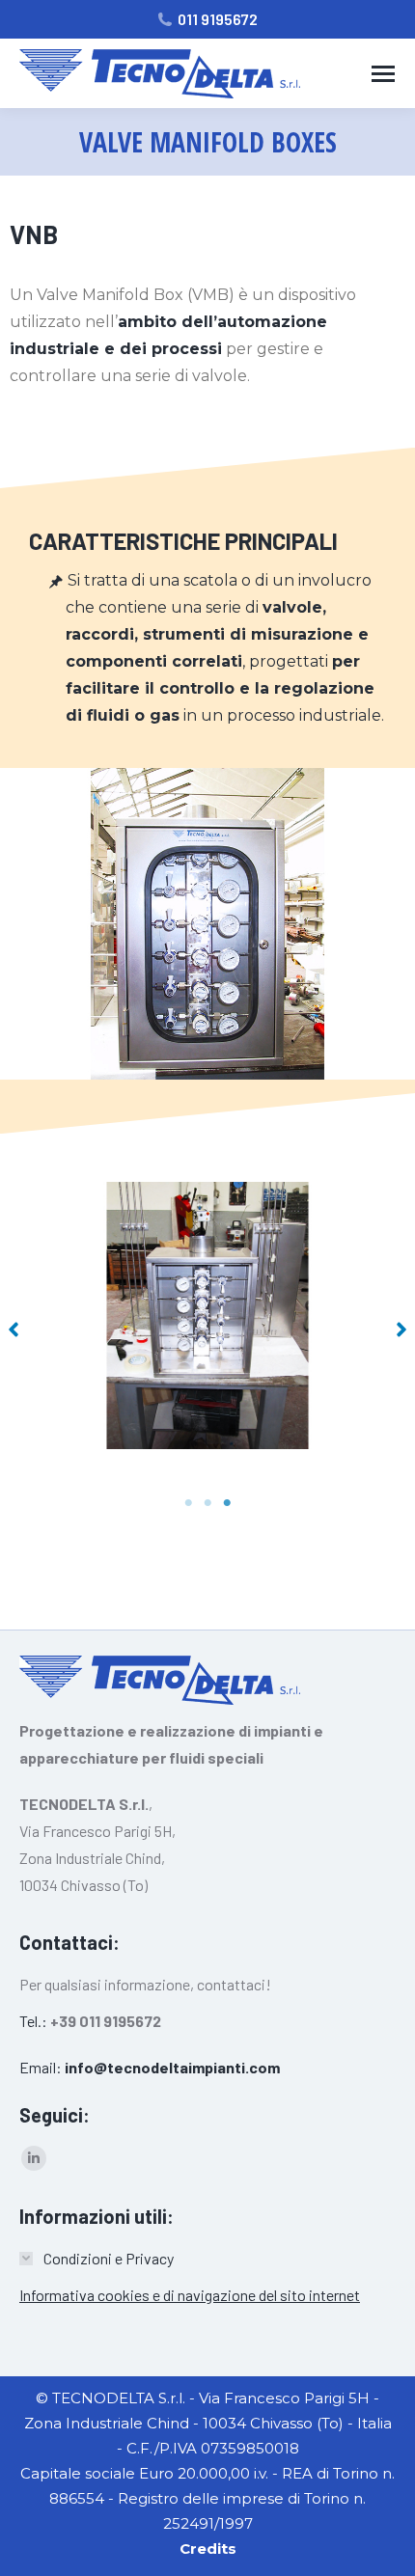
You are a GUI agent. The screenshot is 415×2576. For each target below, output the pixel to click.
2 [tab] (207, 1503)
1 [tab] (188, 1503)
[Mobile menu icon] (383, 74)
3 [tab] (227, 1503)
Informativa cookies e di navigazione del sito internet (190, 2295)
